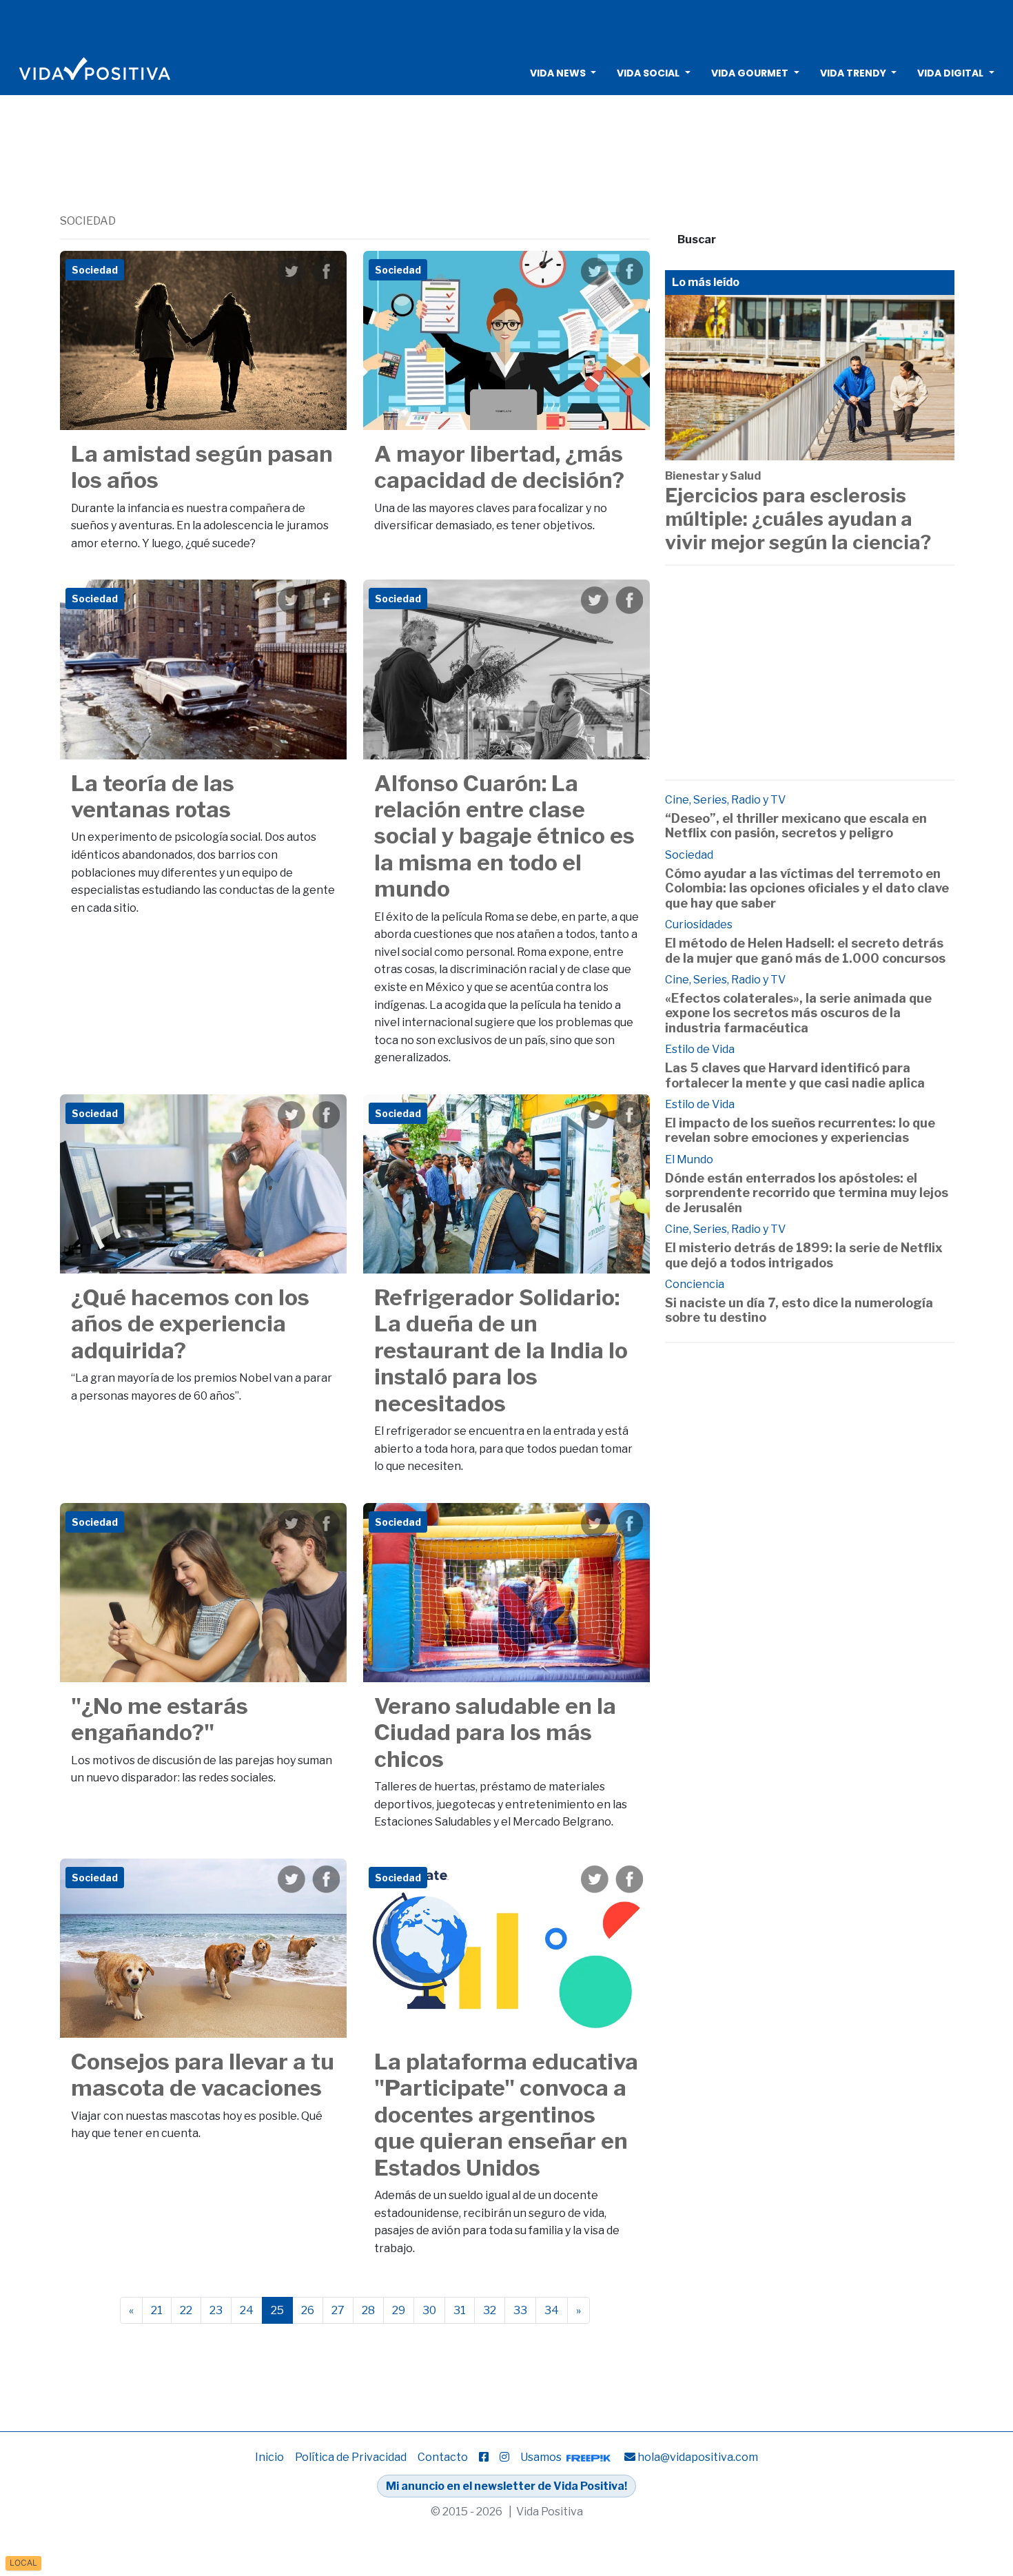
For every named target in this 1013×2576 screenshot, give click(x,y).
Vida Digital (950, 73)
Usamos (542, 2457)
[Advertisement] (506, 24)
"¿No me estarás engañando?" (160, 1719)
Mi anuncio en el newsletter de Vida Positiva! (506, 2486)
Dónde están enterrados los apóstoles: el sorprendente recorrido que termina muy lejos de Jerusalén (807, 1193)
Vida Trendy (853, 73)
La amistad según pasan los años (202, 467)
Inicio (269, 2457)
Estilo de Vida (700, 1049)
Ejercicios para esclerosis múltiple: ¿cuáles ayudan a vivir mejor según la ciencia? (798, 519)
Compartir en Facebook (326, 272)
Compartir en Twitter (291, 272)
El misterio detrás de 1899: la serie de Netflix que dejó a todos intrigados (804, 1255)
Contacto (443, 2457)
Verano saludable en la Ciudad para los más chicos (495, 1732)
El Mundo (689, 1159)
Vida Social (648, 73)
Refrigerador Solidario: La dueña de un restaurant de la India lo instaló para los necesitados (501, 1350)
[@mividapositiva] (504, 2457)
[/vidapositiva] (484, 2457)
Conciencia (695, 1284)
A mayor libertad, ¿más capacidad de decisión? (499, 467)
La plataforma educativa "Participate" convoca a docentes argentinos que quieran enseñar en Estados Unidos (506, 2115)
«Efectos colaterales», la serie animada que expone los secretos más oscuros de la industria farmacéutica (798, 1013)
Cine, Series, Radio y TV (725, 800)
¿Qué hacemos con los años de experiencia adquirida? (190, 1324)
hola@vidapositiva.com (698, 2457)
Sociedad (689, 855)
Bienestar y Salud (713, 476)
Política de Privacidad (351, 2457)
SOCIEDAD (88, 221)
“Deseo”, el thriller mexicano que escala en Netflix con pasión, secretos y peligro (796, 826)
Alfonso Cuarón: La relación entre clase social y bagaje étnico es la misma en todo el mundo (504, 836)
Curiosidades (699, 924)
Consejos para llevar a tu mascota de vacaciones (203, 2075)
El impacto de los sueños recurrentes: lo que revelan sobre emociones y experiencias (800, 1131)
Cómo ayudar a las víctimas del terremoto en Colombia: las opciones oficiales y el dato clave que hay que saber (807, 888)
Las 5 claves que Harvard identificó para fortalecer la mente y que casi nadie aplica (795, 1075)
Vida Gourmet (750, 73)
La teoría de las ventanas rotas (153, 796)
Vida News (558, 73)
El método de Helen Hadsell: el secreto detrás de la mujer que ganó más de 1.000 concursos (805, 951)
